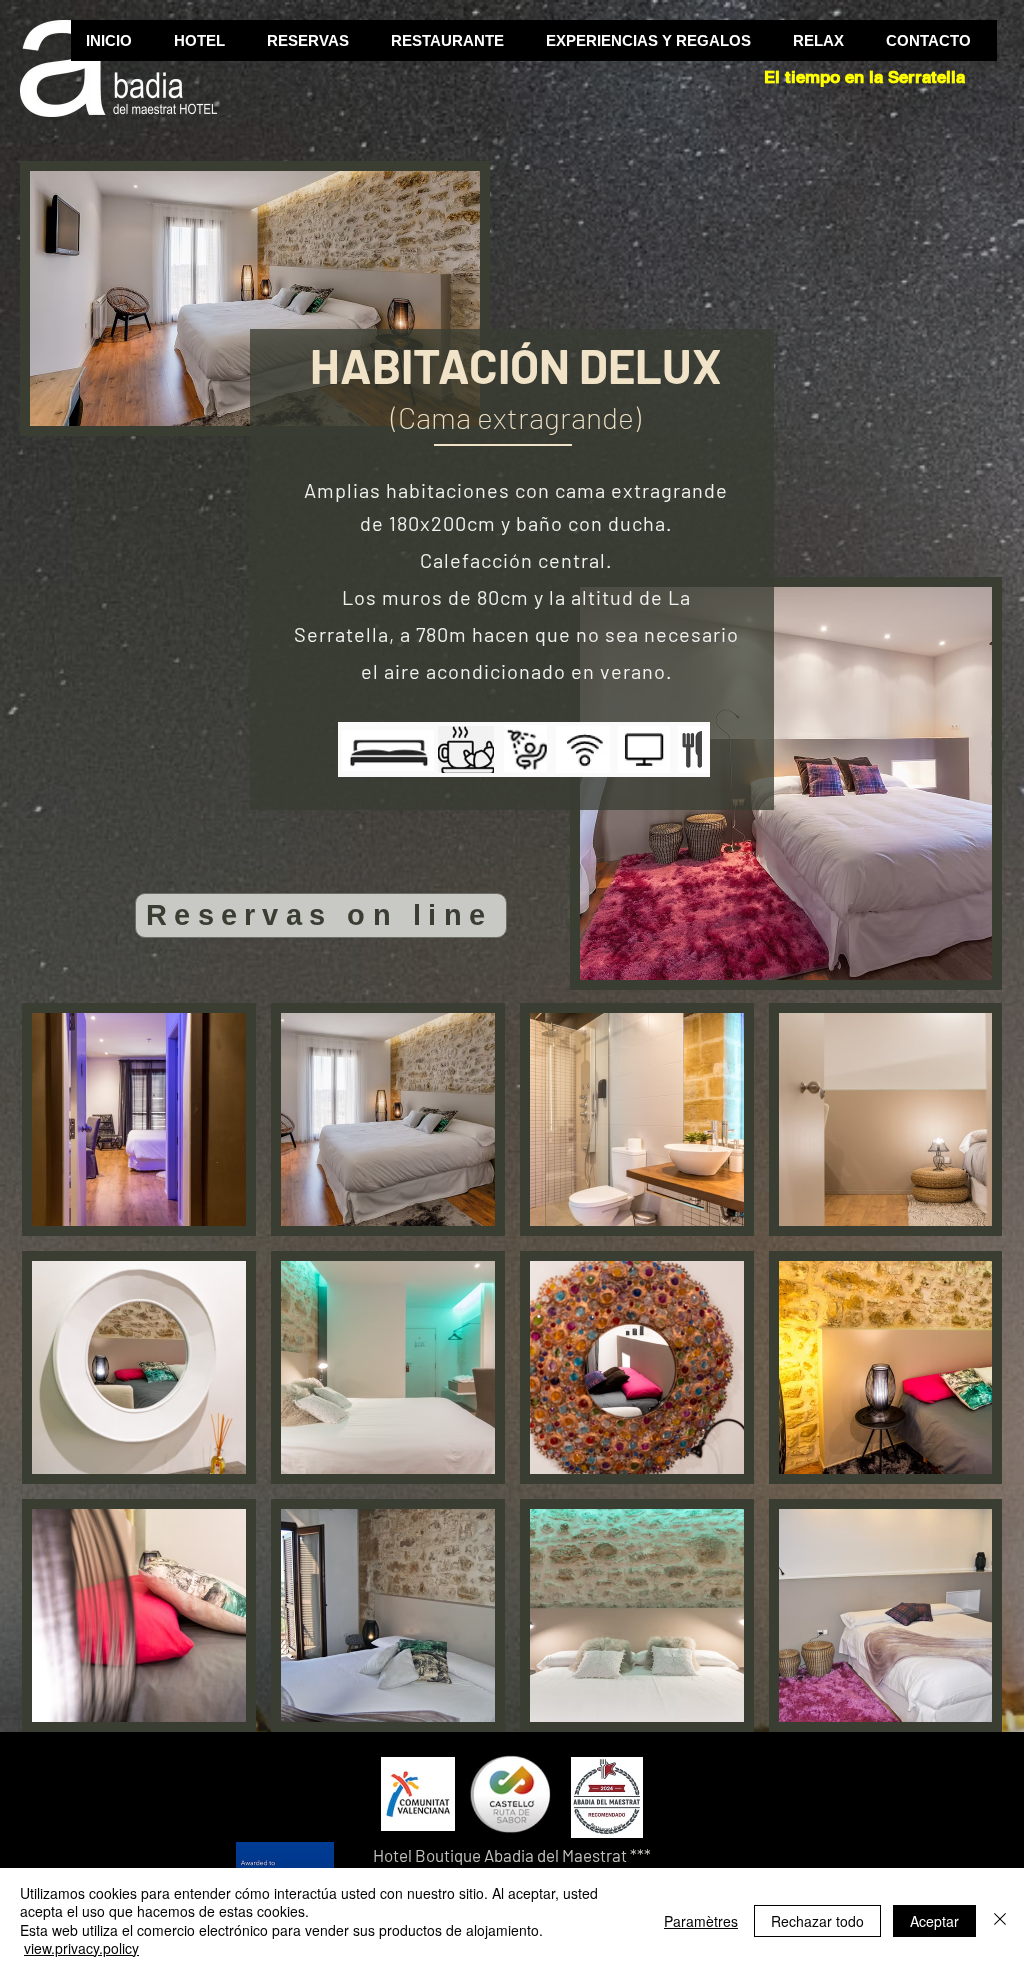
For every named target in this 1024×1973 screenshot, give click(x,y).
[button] (204, 40)
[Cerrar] (1000, 1920)
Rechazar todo (817, 1921)
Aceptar (934, 1921)
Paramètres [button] (701, 1921)
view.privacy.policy (81, 1948)
